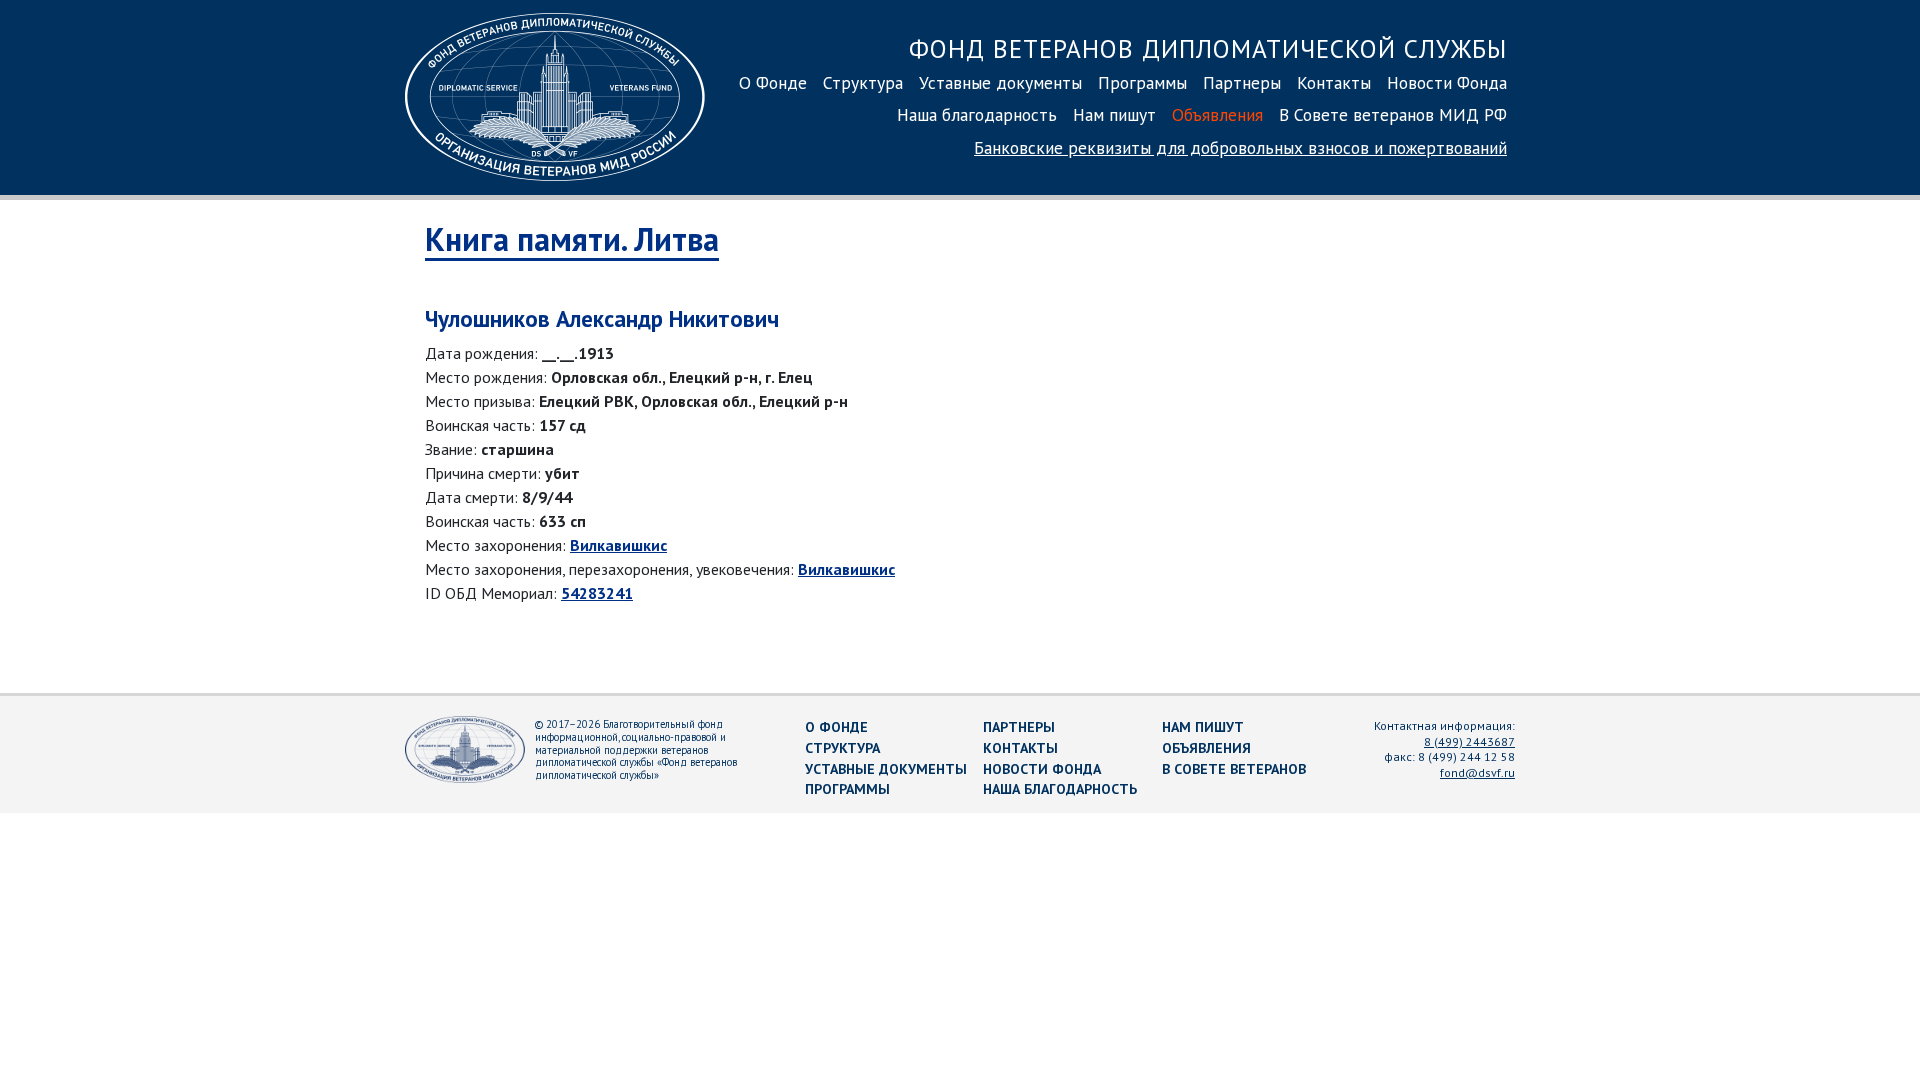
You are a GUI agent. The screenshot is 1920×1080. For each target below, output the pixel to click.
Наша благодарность (977, 114)
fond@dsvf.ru (1477, 772)
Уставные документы (1000, 82)
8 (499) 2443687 (1469, 741)
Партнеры (1242, 82)
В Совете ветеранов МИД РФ (1393, 114)
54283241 (597, 593)
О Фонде (773, 82)
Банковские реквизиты (1240, 147)
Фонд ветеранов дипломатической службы (1208, 48)
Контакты (1334, 82)
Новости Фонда (1447, 82)
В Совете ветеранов (1234, 769)
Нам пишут (1114, 114)
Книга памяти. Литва (572, 239)
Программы (1142, 82)
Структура (863, 82)
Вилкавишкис (618, 545)
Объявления (1217, 114)
